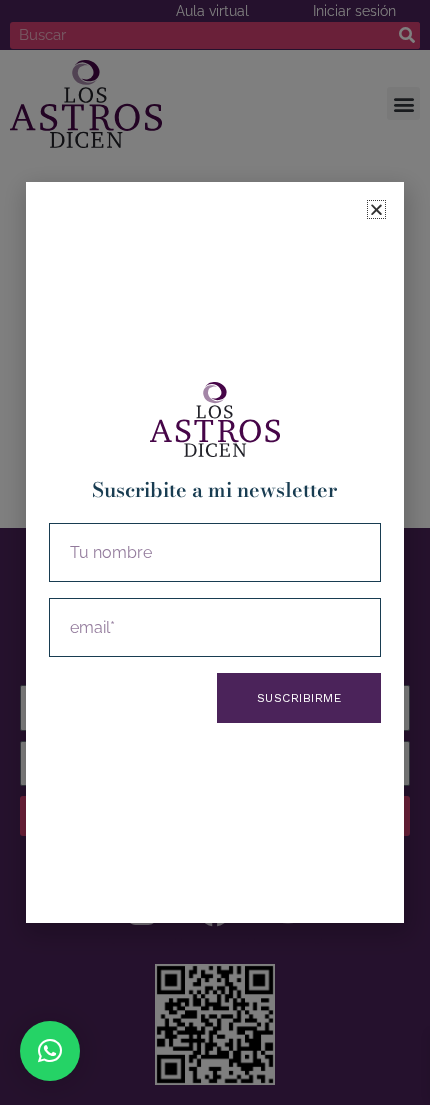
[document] (215, 552)
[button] (50, 1051)
